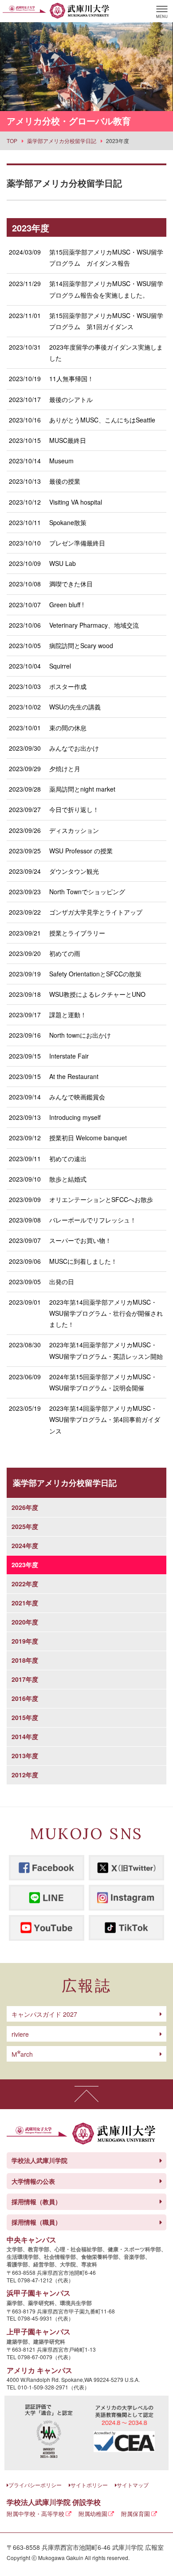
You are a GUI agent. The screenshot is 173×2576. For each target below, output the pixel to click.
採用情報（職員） (36, 2222)
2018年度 (25, 1660)
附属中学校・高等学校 (35, 2514)
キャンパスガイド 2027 (44, 2014)
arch (22, 2054)
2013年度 (25, 1756)
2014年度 (25, 1736)
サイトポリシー (89, 2485)
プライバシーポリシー (35, 2485)
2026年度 (25, 1507)
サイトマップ (133, 2485)
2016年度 (25, 1698)
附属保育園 (136, 2514)
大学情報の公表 (33, 2181)
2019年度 (25, 1641)
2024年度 (25, 1545)
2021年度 (25, 1603)
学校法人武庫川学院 (39, 2160)
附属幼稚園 (93, 2514)
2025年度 (25, 1526)
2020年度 (25, 1622)
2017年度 (25, 1679)
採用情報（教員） (36, 2202)
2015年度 (25, 1717)
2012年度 (25, 1775)
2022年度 (25, 1584)
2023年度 (25, 1565)
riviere (20, 2034)
